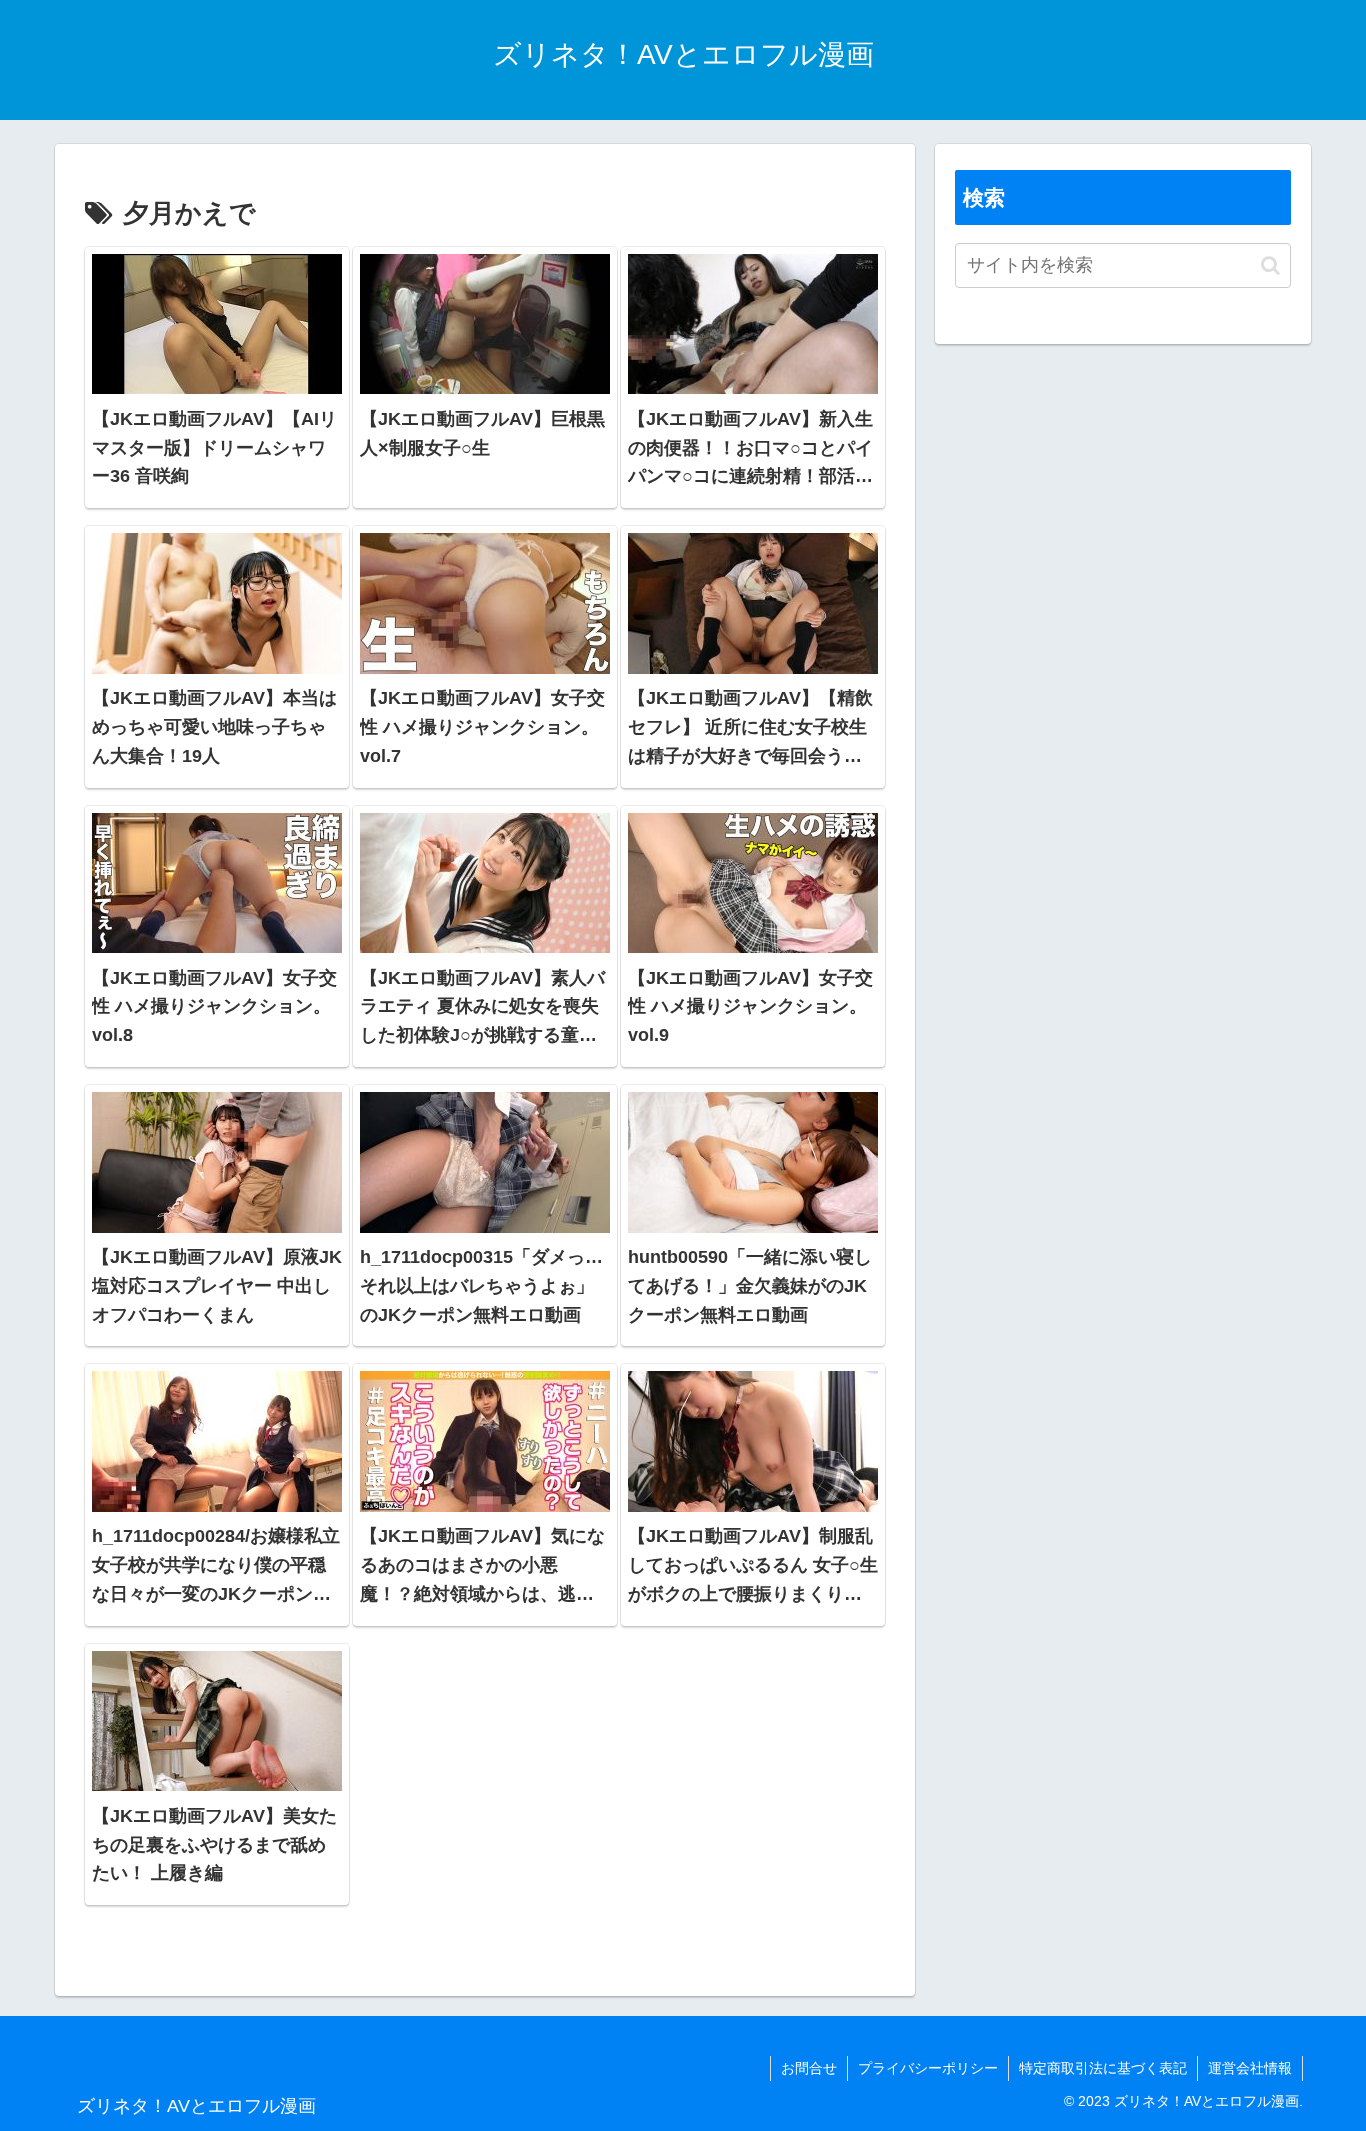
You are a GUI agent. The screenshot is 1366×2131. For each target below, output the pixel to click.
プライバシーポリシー (928, 2068)
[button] (1270, 265)
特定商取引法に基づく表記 (1103, 2068)
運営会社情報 (1250, 2068)
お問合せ (809, 2068)
